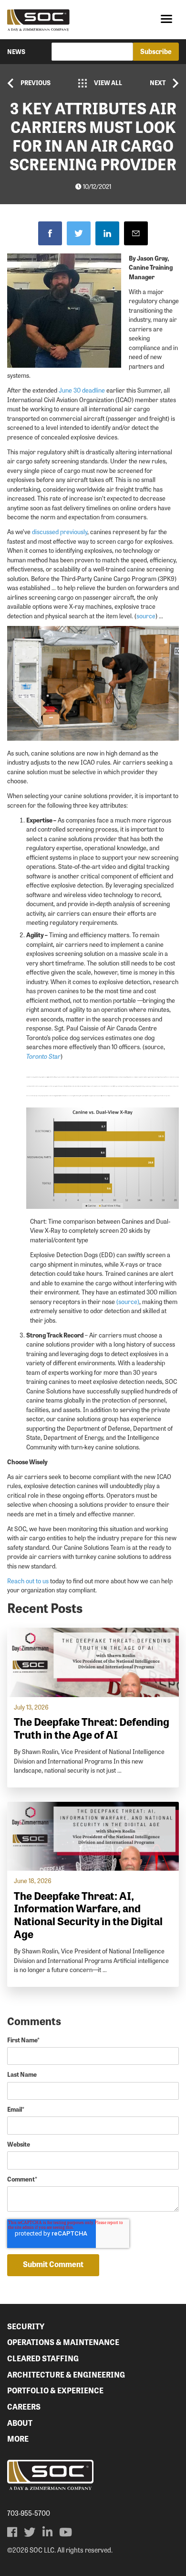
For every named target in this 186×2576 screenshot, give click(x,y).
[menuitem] (12, 2532)
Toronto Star (43, 1056)
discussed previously (60, 532)
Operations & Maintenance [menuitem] (63, 2342)
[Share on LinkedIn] (107, 233)
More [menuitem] (18, 2439)
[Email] (136, 233)
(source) (128, 1301)
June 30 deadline (82, 390)
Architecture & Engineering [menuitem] (66, 2374)
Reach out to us (28, 1581)
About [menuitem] (20, 2423)
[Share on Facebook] (50, 233)
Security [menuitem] (26, 2326)
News (16, 51)
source (146, 616)
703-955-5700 (29, 2513)
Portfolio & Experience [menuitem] (55, 2390)
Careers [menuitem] (24, 2406)
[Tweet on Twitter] (79, 233)
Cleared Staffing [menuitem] (43, 2358)
